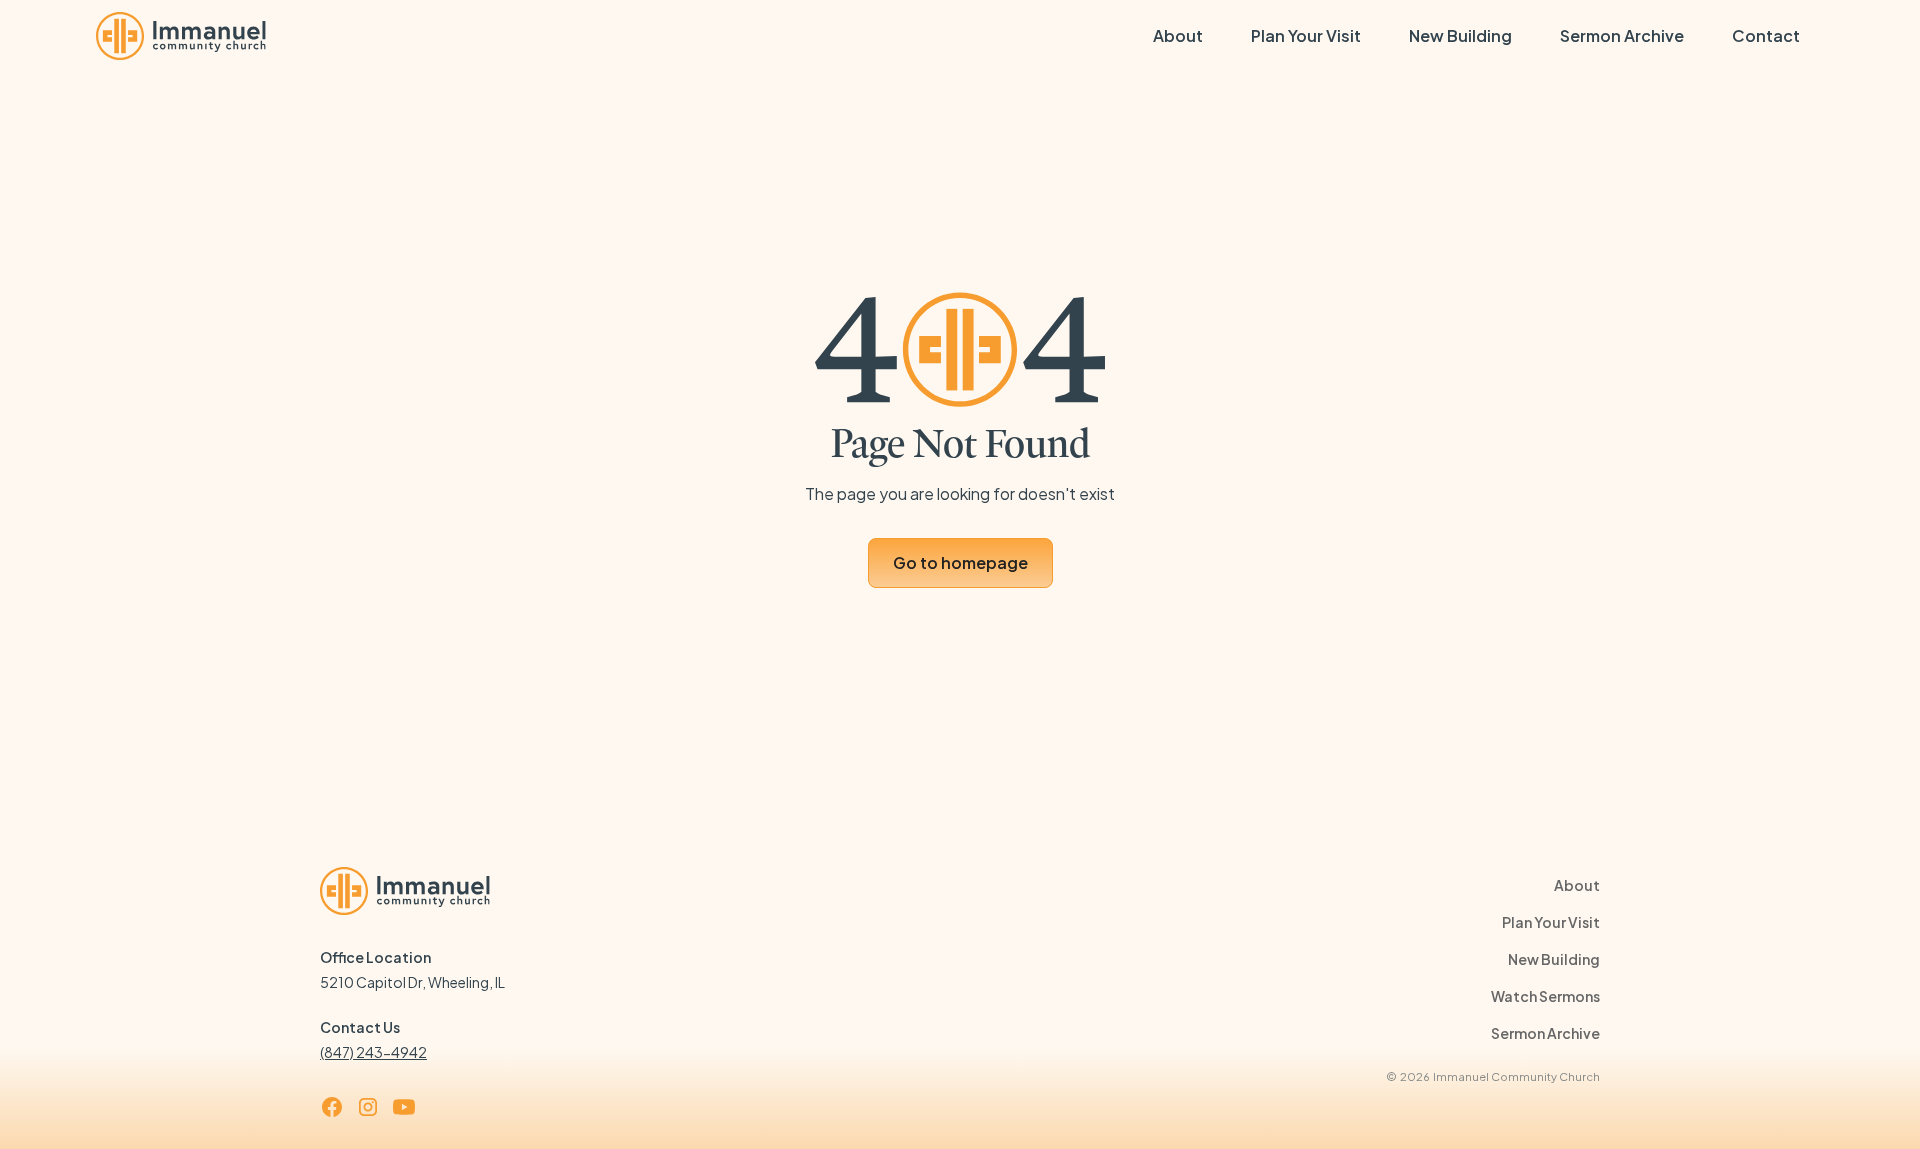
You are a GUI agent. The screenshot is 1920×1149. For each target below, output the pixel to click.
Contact (1766, 35)
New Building (1460, 35)
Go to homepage (960, 562)
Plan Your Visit (1306, 35)
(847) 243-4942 (373, 1052)
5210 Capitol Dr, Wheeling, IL (412, 982)
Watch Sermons (1545, 996)
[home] (181, 36)
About (1178, 35)
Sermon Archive (1622, 35)
